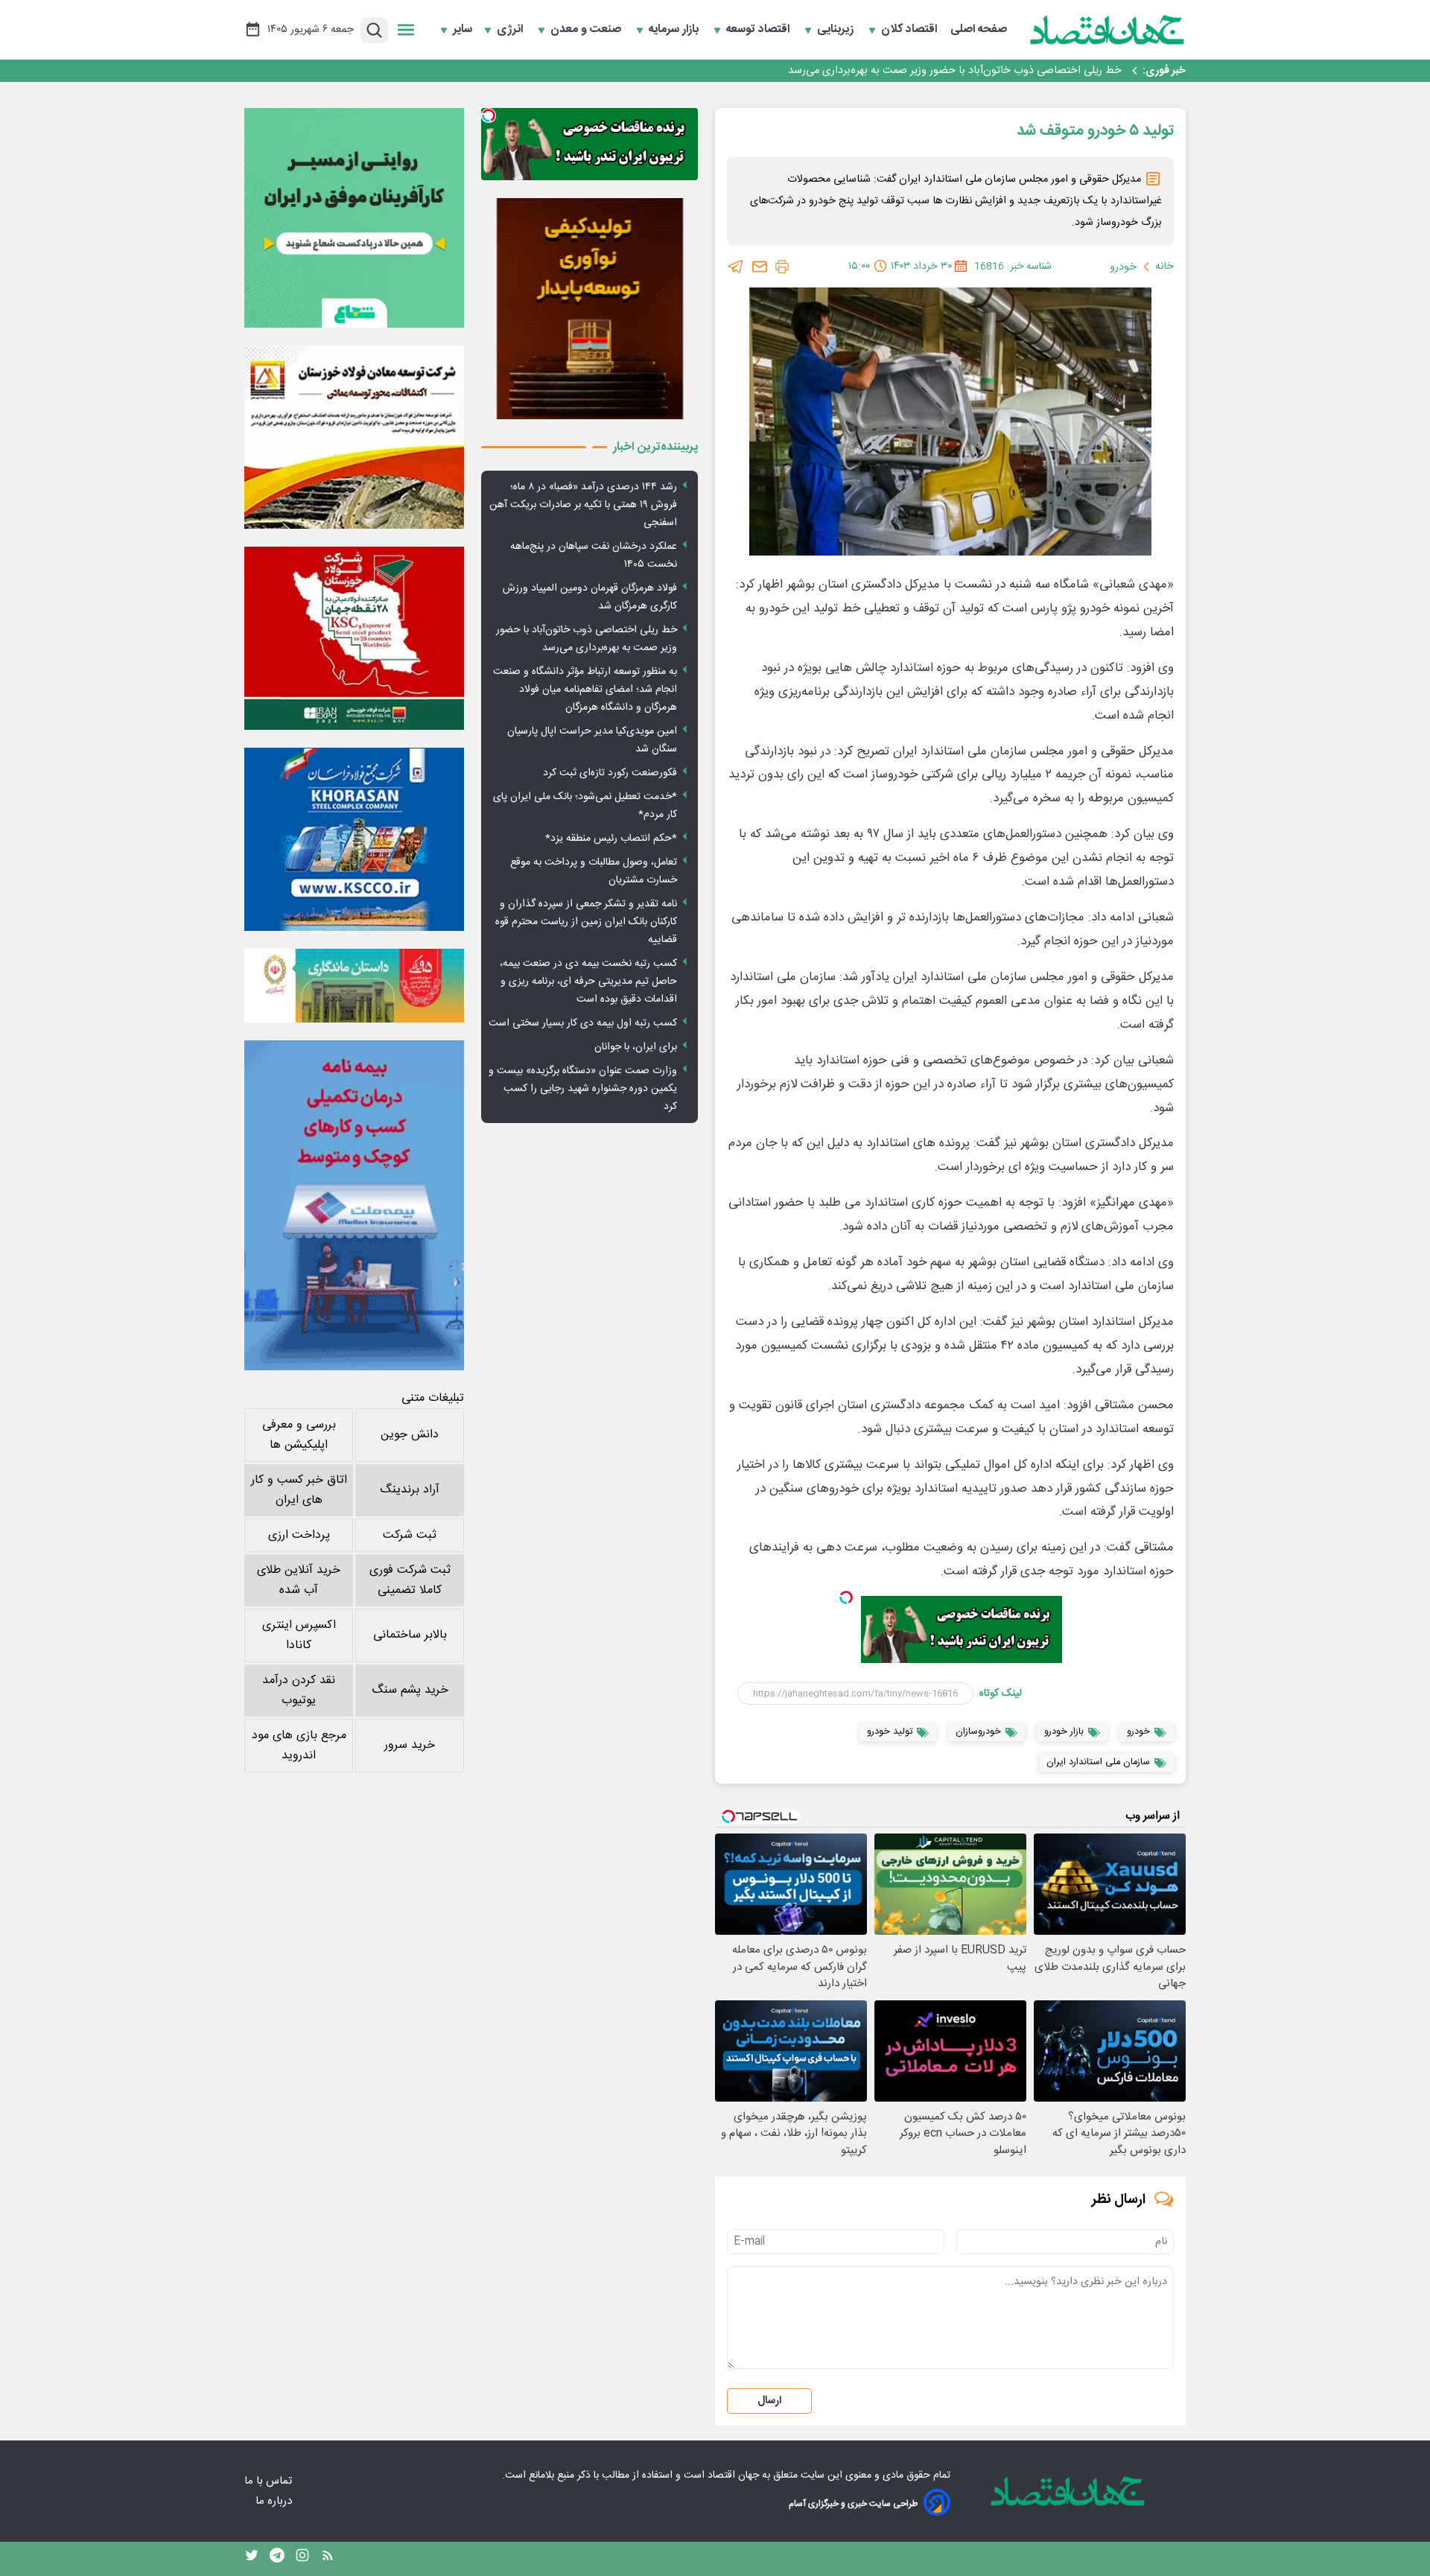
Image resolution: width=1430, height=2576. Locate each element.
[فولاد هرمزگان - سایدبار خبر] (590, 309)
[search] (374, 30)
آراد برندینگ (410, 1490)
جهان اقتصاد (733, 2475)
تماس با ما (270, 2481)
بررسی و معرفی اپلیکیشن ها (299, 1435)
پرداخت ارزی (299, 1535)
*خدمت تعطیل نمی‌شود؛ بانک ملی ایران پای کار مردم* (585, 806)
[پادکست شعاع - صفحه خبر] (354, 218)
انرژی (511, 30)
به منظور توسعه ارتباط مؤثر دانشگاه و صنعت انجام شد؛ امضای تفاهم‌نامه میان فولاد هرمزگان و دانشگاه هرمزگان (585, 690)
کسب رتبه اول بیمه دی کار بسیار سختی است (583, 1023)
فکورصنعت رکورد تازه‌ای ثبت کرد (610, 773)
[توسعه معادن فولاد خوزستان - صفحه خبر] (354, 437)
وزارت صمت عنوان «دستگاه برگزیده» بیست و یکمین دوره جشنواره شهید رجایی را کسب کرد (583, 1089)
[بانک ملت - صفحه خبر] (354, 985)
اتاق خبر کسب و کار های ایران (299, 1490)
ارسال (769, 2401)
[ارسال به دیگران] (760, 267)
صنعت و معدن (587, 30)
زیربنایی (837, 30)
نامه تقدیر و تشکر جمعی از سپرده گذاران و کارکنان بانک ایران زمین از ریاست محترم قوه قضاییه (586, 922)
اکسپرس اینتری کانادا (299, 1635)
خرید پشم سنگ (410, 1690)
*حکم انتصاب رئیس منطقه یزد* (611, 839)
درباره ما (275, 2501)
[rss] (328, 2559)
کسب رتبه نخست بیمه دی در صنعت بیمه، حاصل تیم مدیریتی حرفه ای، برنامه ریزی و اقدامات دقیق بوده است (588, 982)
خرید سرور (410, 1745)
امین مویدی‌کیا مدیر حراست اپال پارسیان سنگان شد (592, 740)
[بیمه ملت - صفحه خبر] (354, 1205)
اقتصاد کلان (911, 30)
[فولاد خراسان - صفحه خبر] (354, 839)
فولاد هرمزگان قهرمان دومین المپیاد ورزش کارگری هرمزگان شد (590, 597)
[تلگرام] (736, 267)
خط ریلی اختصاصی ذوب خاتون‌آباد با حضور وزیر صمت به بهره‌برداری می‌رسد (955, 71)
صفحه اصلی (979, 30)
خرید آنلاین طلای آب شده (299, 1580)
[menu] (406, 30)
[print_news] (782, 267)
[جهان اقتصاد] (1108, 30)
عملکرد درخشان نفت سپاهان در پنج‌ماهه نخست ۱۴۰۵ (594, 556)
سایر (463, 30)
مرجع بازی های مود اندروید (299, 1746)
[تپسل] (846, 1597)
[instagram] (302, 2559)
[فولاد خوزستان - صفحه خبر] (354, 638)
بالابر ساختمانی (410, 1635)
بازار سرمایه (675, 30)
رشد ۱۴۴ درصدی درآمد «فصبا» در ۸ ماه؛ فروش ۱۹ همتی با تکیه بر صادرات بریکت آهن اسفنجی (583, 505)
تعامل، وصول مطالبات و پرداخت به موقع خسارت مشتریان (594, 871)
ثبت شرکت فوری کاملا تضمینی (410, 1580)
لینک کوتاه (1001, 1694)
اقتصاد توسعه (759, 30)
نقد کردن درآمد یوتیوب (299, 1691)
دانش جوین (410, 1435)
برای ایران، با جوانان (636, 1047)
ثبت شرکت (410, 1535)
